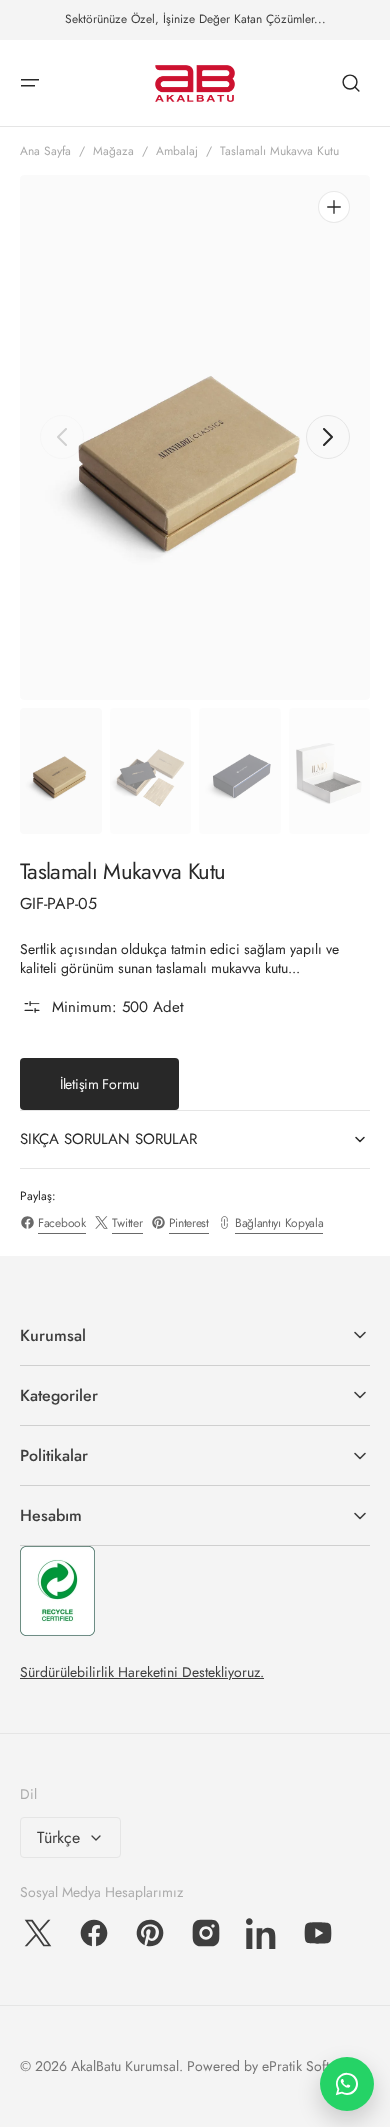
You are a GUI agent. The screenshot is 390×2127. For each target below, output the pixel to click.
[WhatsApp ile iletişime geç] (347, 2084)
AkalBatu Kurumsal (125, 2066)
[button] (30, 83)
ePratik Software (310, 2066)
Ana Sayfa (45, 151)
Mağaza (113, 151)
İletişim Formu (99, 1084)
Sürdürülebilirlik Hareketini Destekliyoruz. (142, 1672)
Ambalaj (177, 151)
